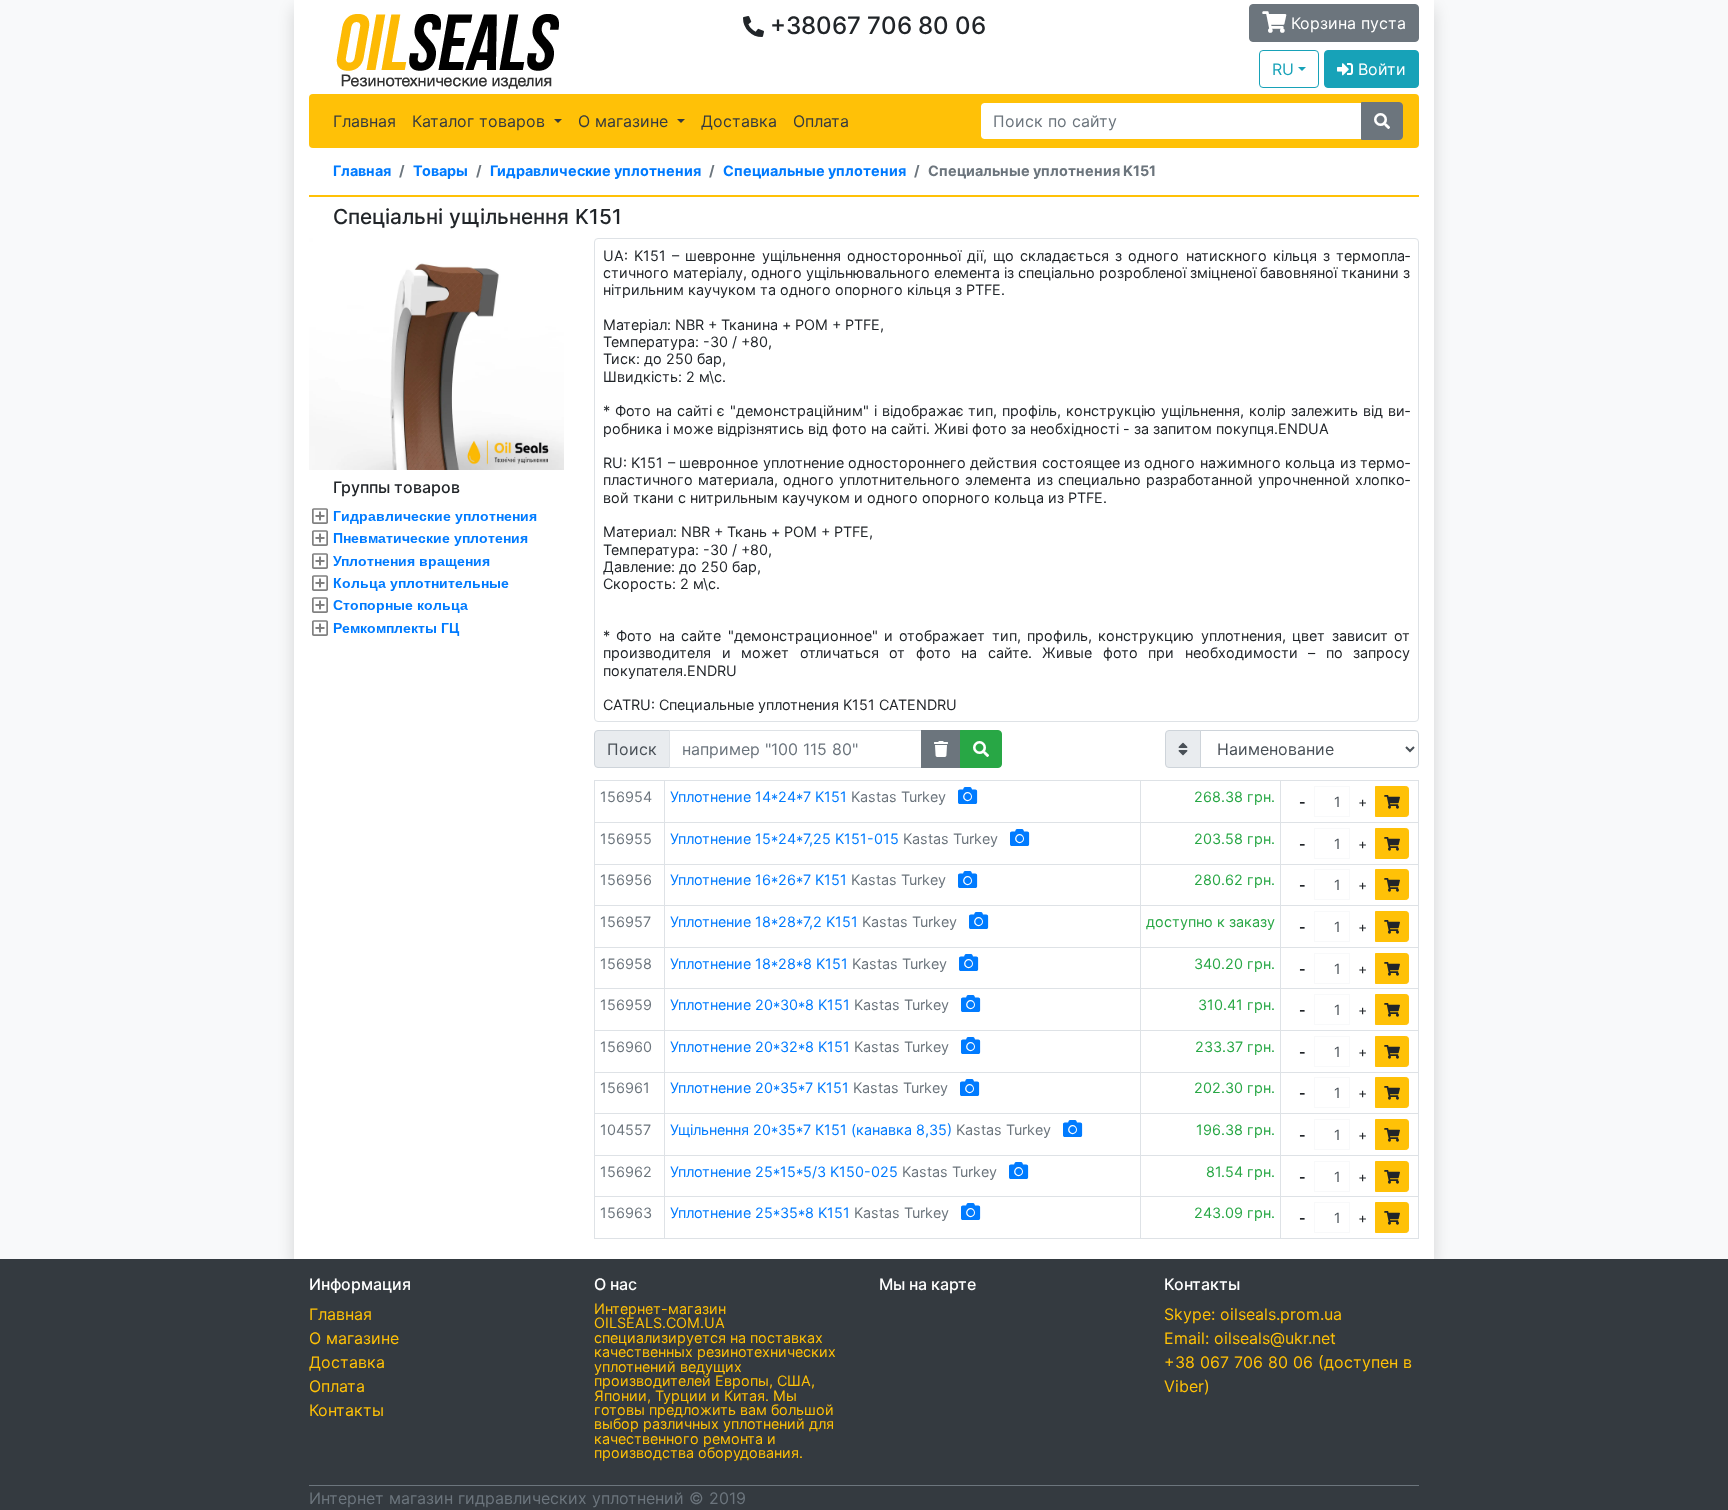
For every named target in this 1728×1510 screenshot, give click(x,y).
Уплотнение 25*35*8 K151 (760, 1212)
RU (1283, 69)
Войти (1379, 69)
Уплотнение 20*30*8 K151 (760, 1004)
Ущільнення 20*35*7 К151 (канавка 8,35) (811, 1129)
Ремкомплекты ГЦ (396, 628)
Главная (364, 121)
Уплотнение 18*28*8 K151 (759, 963)
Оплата (821, 121)
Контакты (346, 1410)
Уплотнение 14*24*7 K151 (758, 796)
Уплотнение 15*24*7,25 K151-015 (784, 838)
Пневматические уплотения (430, 538)
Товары (440, 170)
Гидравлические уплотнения (595, 170)
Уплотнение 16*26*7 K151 (758, 879)
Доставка (739, 121)
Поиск (632, 749)
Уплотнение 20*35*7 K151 (759, 1087)
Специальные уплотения (814, 170)
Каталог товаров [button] (481, 121)
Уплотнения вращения (411, 561)
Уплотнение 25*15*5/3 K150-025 (784, 1171)
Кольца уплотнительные (421, 583)
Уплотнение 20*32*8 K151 (760, 1046)
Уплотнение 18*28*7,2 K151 (764, 921)
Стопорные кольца (400, 605)
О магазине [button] (625, 121)
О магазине (354, 1338)
